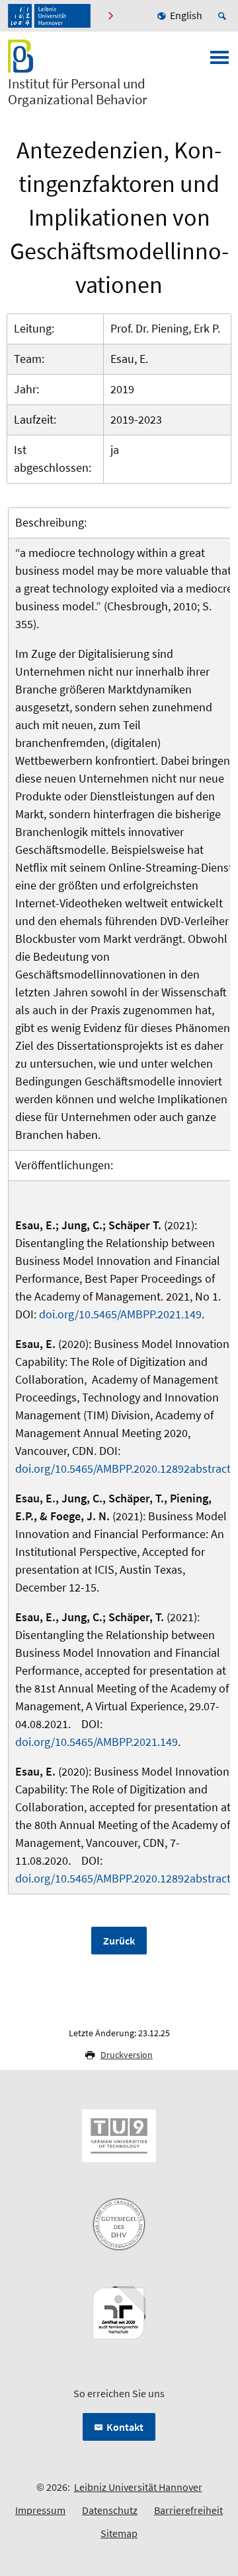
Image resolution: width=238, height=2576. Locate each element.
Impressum (40, 2510)
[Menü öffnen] (219, 61)
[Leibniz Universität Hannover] (49, 16)
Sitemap (119, 2533)
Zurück (119, 1941)
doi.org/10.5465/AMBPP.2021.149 (120, 1314)
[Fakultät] (112, 16)
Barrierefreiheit (188, 2510)
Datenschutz (110, 2510)
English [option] (186, 15)
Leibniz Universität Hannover (138, 2487)
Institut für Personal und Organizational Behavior (77, 92)
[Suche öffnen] (224, 16)
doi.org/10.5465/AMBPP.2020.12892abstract (123, 1468)
